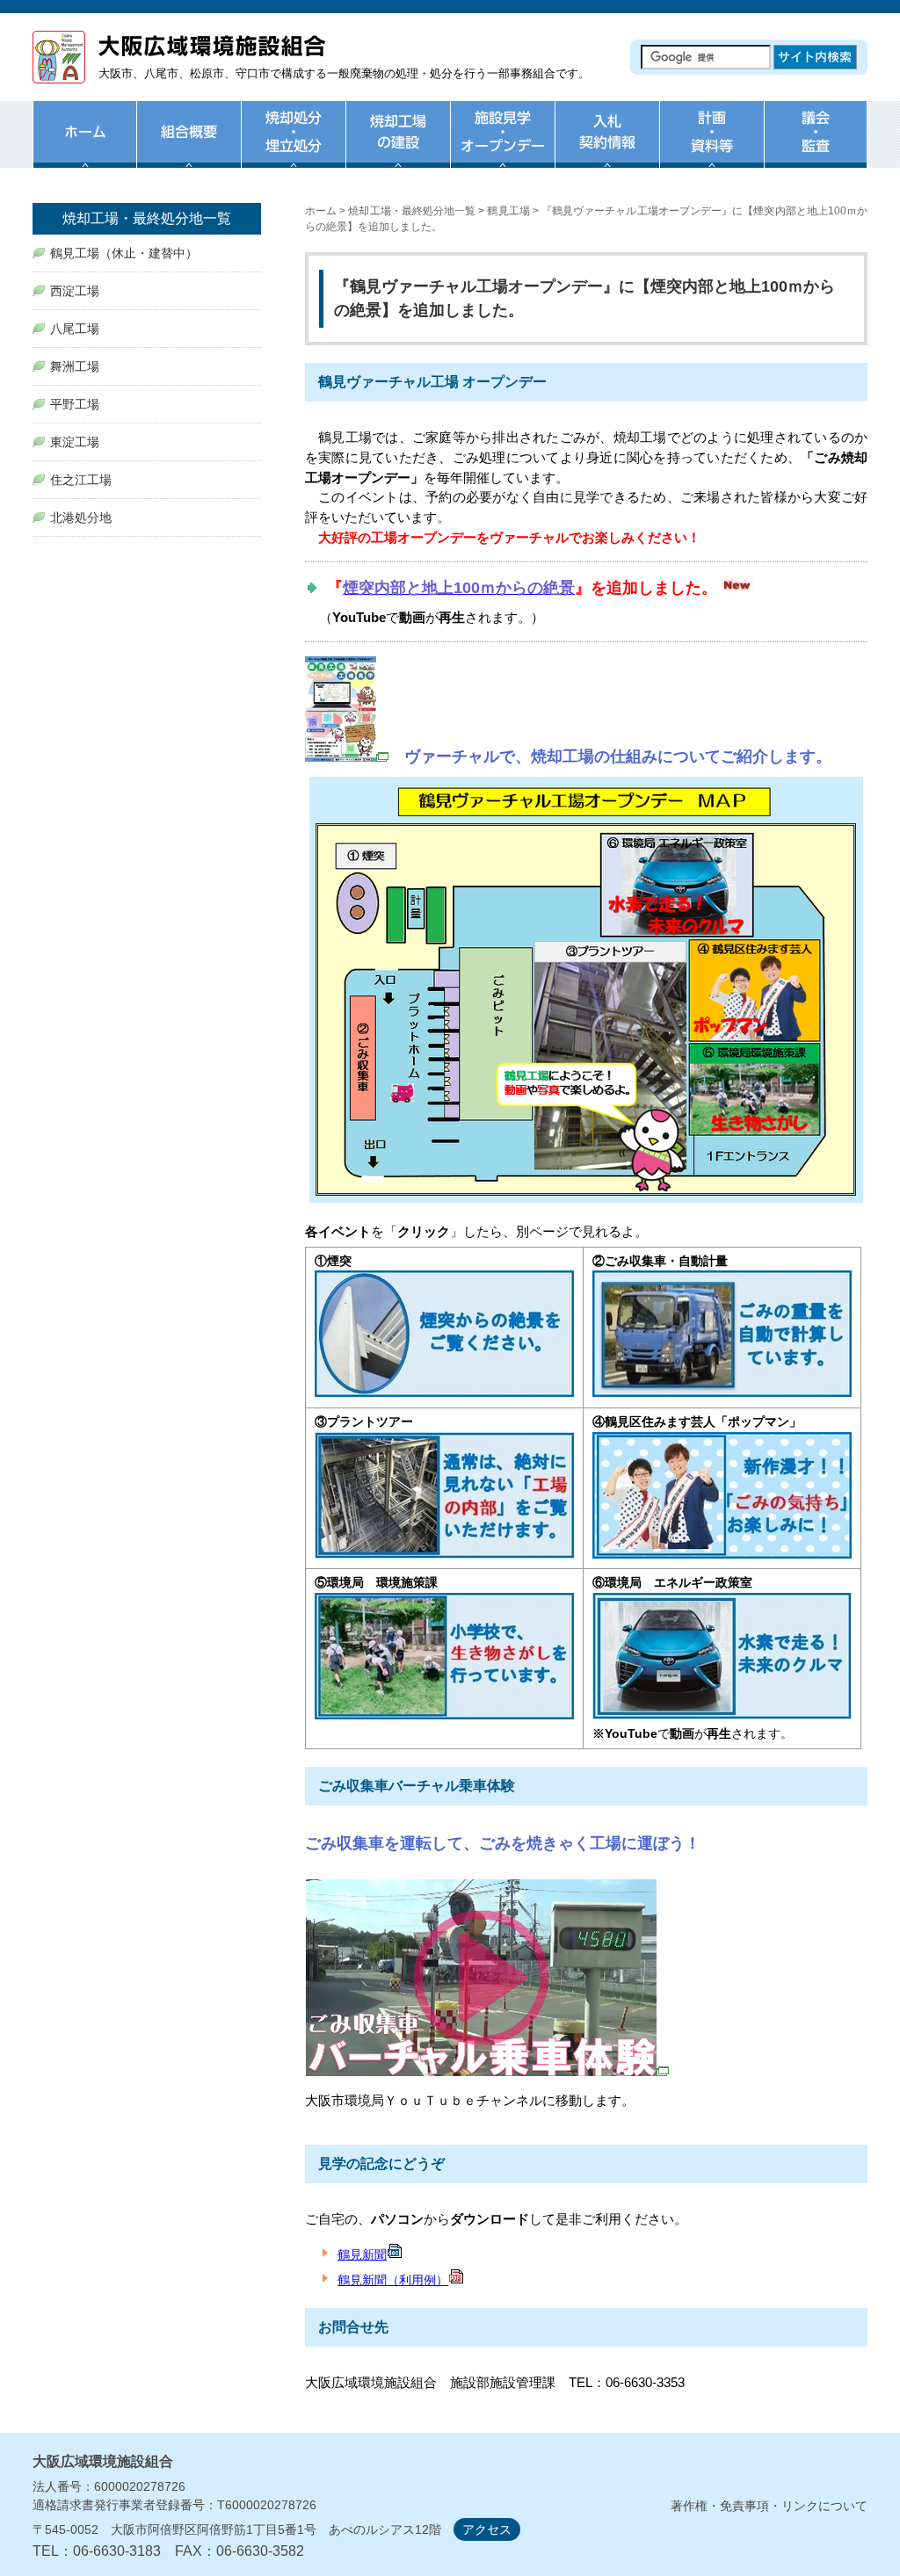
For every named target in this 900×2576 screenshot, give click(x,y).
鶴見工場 (508, 211)
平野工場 (75, 404)
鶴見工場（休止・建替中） (124, 253)
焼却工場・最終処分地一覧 (412, 211)
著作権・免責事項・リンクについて (769, 2506)
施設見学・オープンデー (502, 145)
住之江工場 (81, 480)
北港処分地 (81, 517)
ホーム (84, 145)
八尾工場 (75, 329)
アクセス (487, 2529)
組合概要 (189, 145)
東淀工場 (75, 442)
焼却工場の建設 (398, 145)
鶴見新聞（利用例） (393, 2280)
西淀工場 (75, 291)
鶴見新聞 (362, 2254)
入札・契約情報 (607, 145)
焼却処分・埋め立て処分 (293, 145)
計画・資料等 (711, 145)
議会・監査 (816, 145)
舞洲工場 (75, 366)
